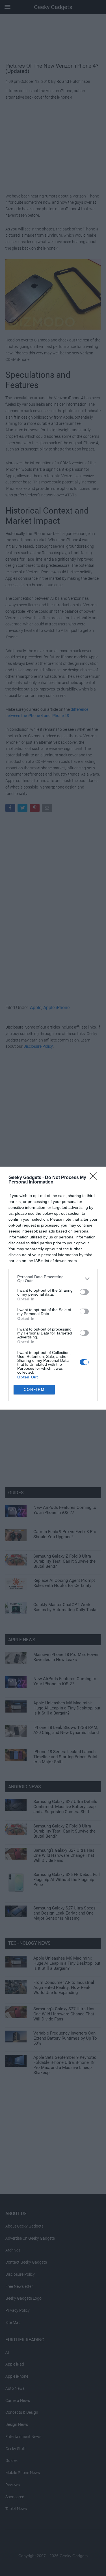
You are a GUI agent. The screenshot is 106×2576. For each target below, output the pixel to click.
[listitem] (53, 1279)
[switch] (84, 1292)
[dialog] (53, 1288)
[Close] (95, 1178)
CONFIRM (34, 1390)
